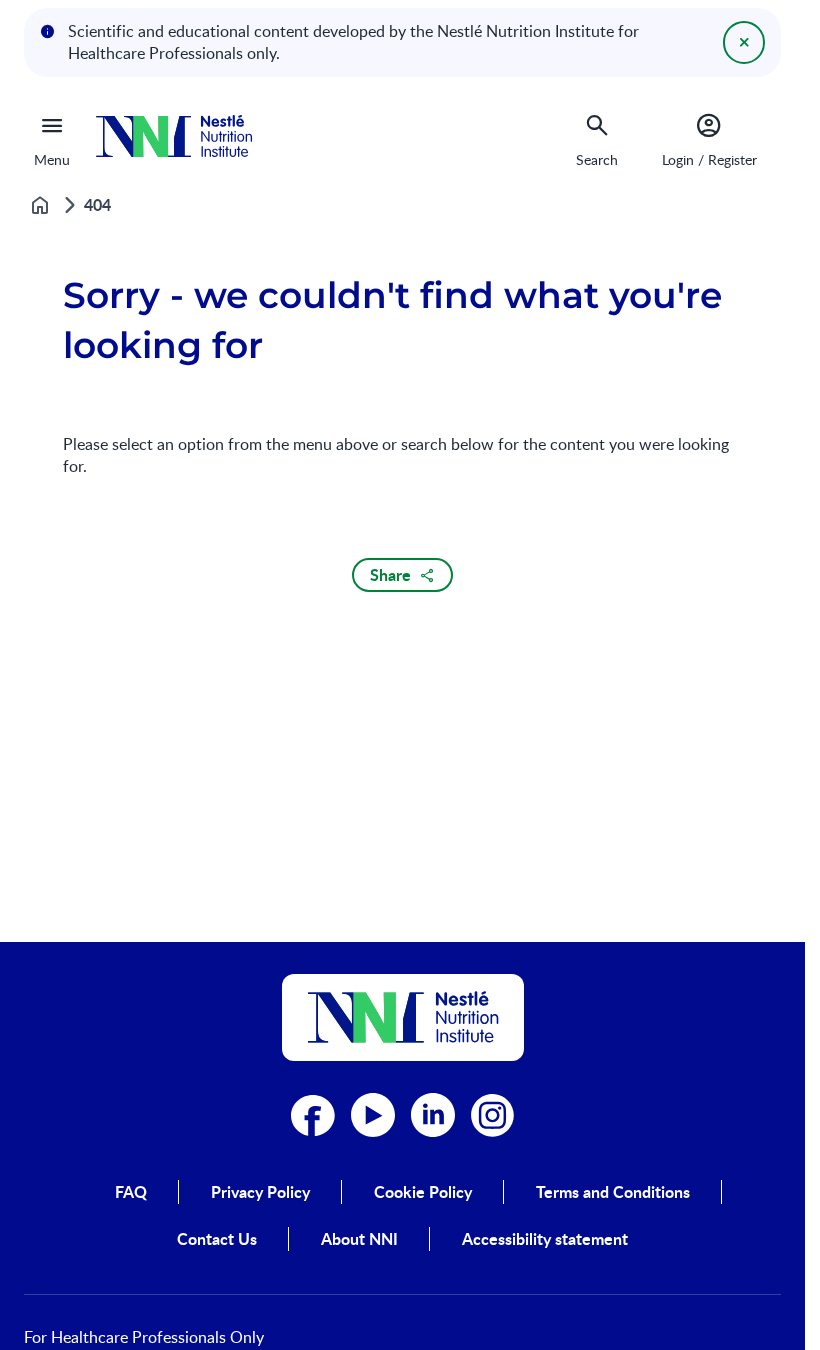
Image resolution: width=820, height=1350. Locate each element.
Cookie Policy (423, 1192)
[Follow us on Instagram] (493, 1115)
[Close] (744, 42)
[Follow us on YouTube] (373, 1115)
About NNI (359, 1239)
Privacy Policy (260, 1192)
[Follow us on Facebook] (313, 1115)
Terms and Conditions (613, 1192)
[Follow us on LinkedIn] (433, 1115)
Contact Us (217, 1239)
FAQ (131, 1192)
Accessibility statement (545, 1239)
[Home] (174, 136)
